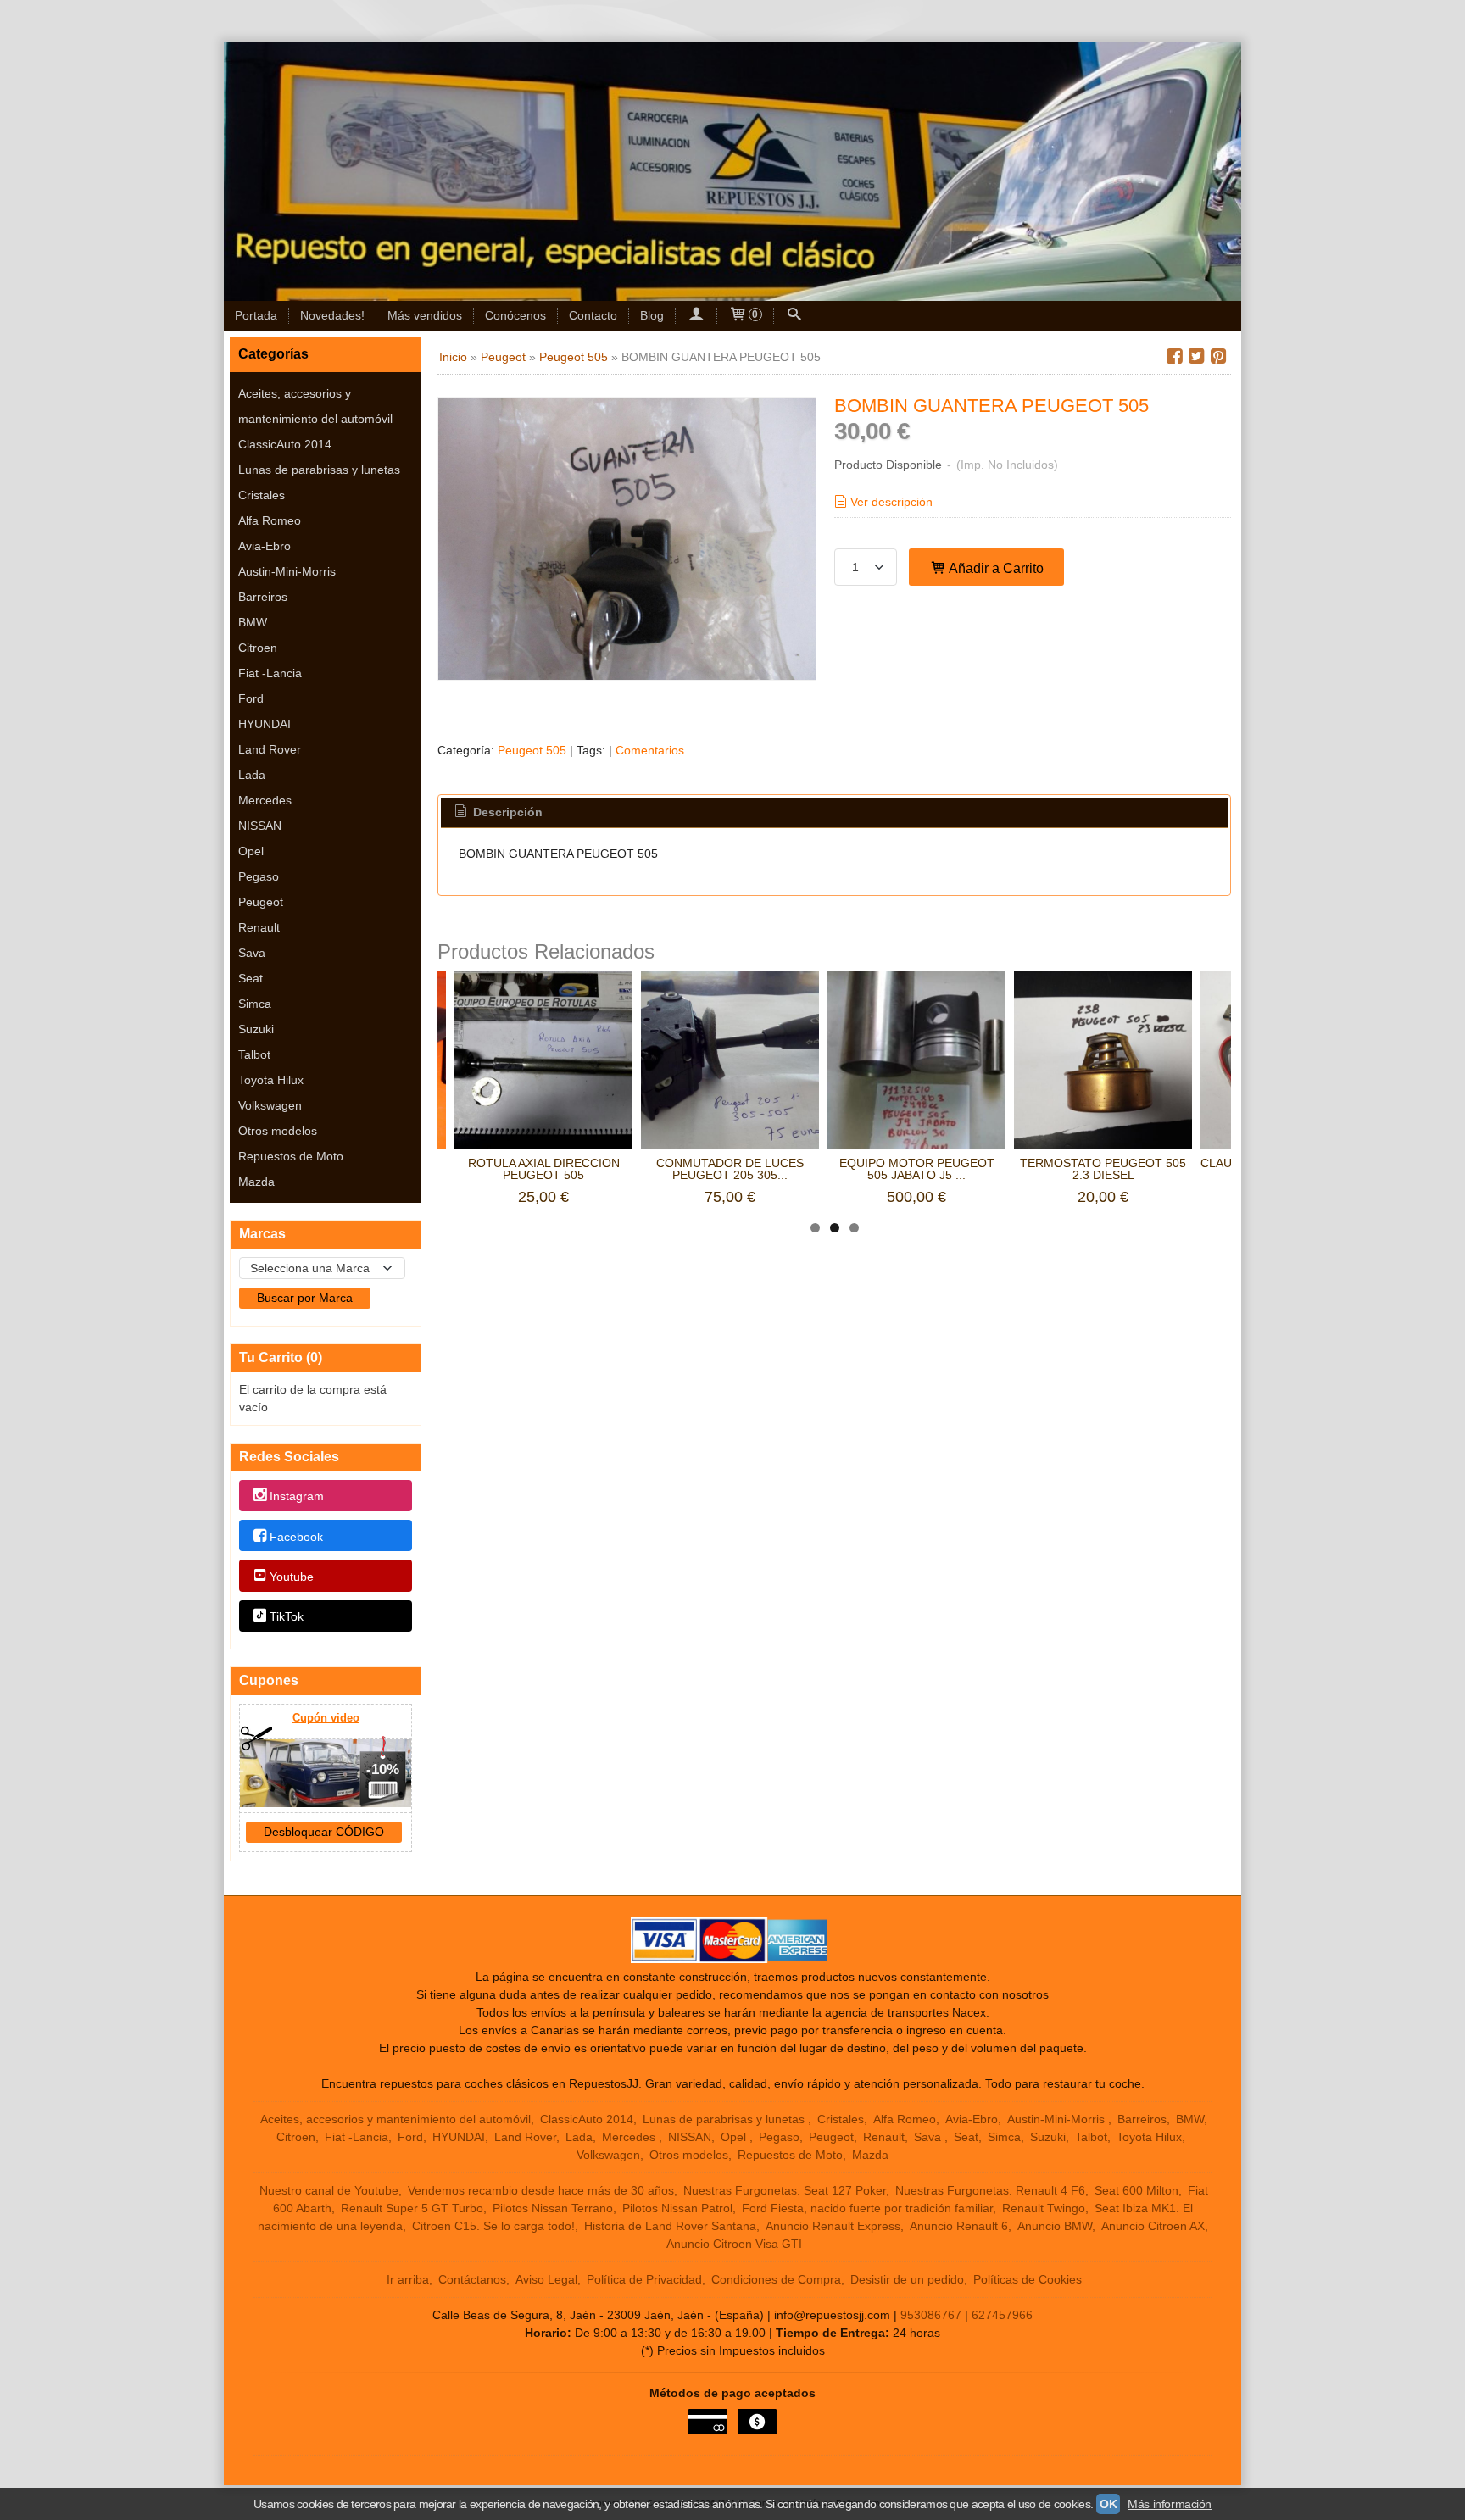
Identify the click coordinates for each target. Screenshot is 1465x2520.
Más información (1170, 2504)
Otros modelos (278, 1131)
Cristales (262, 495)
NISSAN (260, 826)
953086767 (931, 2315)
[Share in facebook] (1174, 356)
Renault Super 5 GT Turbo (412, 2208)
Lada (252, 775)
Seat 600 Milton (1136, 2190)
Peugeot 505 (532, 750)
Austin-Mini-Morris (287, 571)
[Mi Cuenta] (696, 316)
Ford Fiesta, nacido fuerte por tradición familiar (867, 2208)
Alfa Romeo (270, 520)
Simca (255, 1004)
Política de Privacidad (644, 2279)
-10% (383, 1769)
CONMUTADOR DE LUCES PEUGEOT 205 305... (730, 1169)
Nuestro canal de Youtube (329, 2190)
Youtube (292, 1577)
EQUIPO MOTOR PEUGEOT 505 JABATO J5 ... (917, 1169)
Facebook (296, 1537)
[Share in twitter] (1196, 356)
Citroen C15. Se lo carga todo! (493, 2226)
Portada (256, 315)
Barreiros (263, 597)
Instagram (297, 1497)
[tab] (498, 813)
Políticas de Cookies (1028, 2279)
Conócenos (515, 315)
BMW (253, 622)
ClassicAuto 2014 (285, 444)
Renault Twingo (1044, 2208)
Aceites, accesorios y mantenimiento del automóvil (315, 406)
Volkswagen (270, 1105)
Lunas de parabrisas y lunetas (319, 470)
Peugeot (261, 902)
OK (1108, 2504)
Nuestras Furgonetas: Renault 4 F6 (990, 2190)
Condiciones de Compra (776, 2279)
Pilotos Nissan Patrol (677, 2208)
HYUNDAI (265, 724)
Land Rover (270, 749)
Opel (251, 851)
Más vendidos (425, 315)
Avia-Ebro (265, 546)
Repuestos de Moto (291, 1156)
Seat (251, 978)
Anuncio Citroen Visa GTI (734, 2244)
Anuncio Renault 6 (959, 2226)
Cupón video (326, 1718)
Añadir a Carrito (995, 568)
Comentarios (650, 750)
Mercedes (265, 800)
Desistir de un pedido (907, 2279)
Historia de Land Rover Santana (670, 2226)
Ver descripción (891, 502)
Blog (652, 315)
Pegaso (259, 876)
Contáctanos (472, 2279)
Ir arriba (408, 2279)
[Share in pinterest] (1218, 356)
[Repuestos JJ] (732, 172)
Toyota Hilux (271, 1080)
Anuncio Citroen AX (1153, 2226)
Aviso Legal (546, 2279)
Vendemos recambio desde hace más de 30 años (541, 2190)
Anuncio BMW (1055, 2226)
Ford (251, 698)
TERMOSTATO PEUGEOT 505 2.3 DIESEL (1103, 1169)
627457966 (1002, 2315)
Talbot (254, 1054)
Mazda (256, 1182)
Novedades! (332, 315)
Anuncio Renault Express (833, 2226)
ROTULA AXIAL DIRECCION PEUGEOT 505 (544, 1169)
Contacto (593, 315)
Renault (259, 927)
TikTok (287, 1616)
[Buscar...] (794, 316)
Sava (252, 953)
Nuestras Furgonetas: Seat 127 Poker (785, 2190)
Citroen (258, 648)
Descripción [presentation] (506, 812)
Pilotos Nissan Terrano (553, 2208)
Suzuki (256, 1029)
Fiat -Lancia (270, 673)
